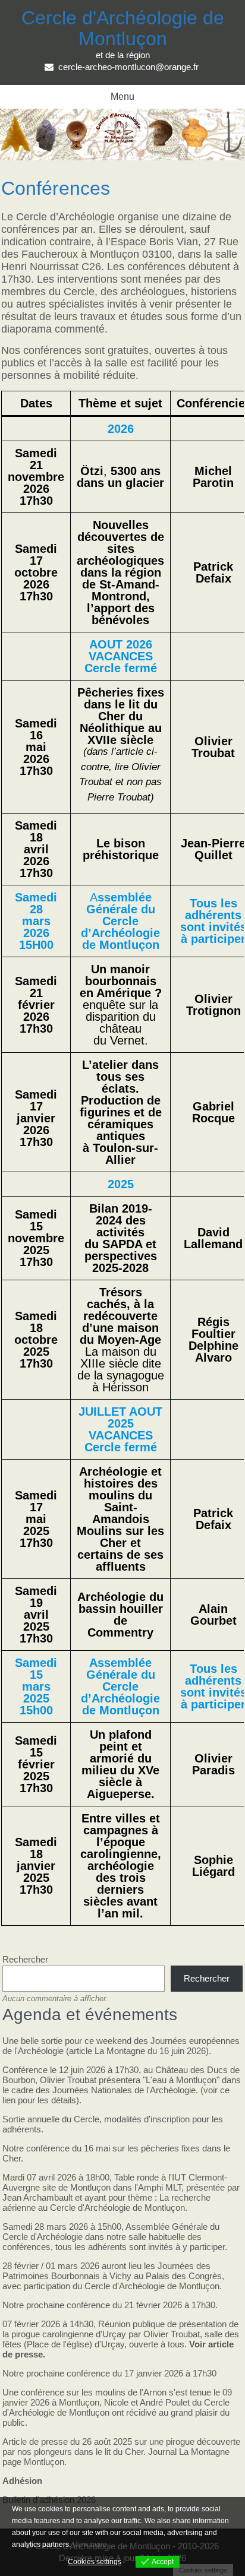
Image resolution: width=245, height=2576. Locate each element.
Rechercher (25, 1959)
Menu (122, 96)
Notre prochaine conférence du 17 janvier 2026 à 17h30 (109, 2373)
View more (90, 2545)
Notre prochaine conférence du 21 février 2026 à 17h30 (109, 2305)
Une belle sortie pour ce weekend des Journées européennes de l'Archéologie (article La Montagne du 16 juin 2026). (121, 2046)
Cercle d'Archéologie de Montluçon (123, 28)
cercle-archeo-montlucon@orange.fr (128, 67)
